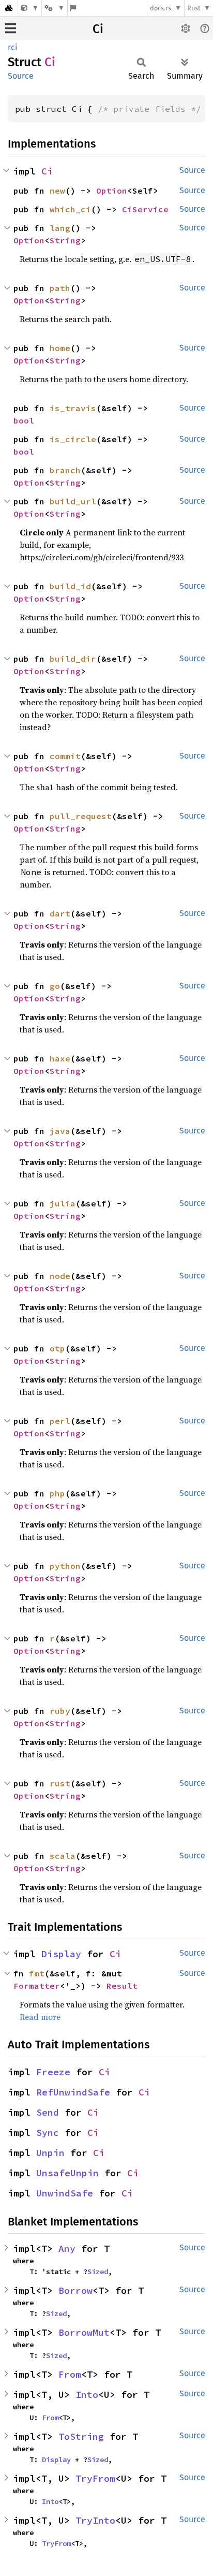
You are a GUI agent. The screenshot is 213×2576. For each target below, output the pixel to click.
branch (65, 470)
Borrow (75, 2290)
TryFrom (95, 2478)
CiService (145, 209)
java (60, 1131)
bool (24, 420)
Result (122, 1986)
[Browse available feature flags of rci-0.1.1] (73, 8)
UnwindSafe (65, 2193)
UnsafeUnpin (67, 2173)
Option (112, 191)
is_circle (73, 439)
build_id (70, 586)
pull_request (81, 816)
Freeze (53, 2072)
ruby (60, 1711)
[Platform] (54, 8)
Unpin (50, 2153)
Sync (48, 2133)
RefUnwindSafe (73, 2092)
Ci (98, 29)
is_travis (73, 408)
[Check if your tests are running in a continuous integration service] (30, 8)
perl (60, 1421)
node (60, 1276)
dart (60, 913)
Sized (98, 2272)
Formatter (37, 1986)
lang (60, 228)
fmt (37, 1973)
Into (87, 2395)
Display (61, 1954)
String (65, 240)
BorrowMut (84, 2332)
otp (57, 1348)
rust (60, 1783)
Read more (40, 2017)
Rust (194, 8)
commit (65, 756)
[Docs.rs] (9, 8)
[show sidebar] (11, 28)
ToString (81, 2436)
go (55, 986)
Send (48, 2112)
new (57, 191)
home (60, 348)
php (57, 1493)
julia (63, 1203)
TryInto (95, 2520)
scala (63, 1856)
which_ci (70, 209)
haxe (60, 1058)
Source (21, 76)
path (60, 288)
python (65, 1566)
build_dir (73, 659)
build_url (73, 501)
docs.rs (161, 8)
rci (13, 47)
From (70, 2374)
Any (67, 2248)
